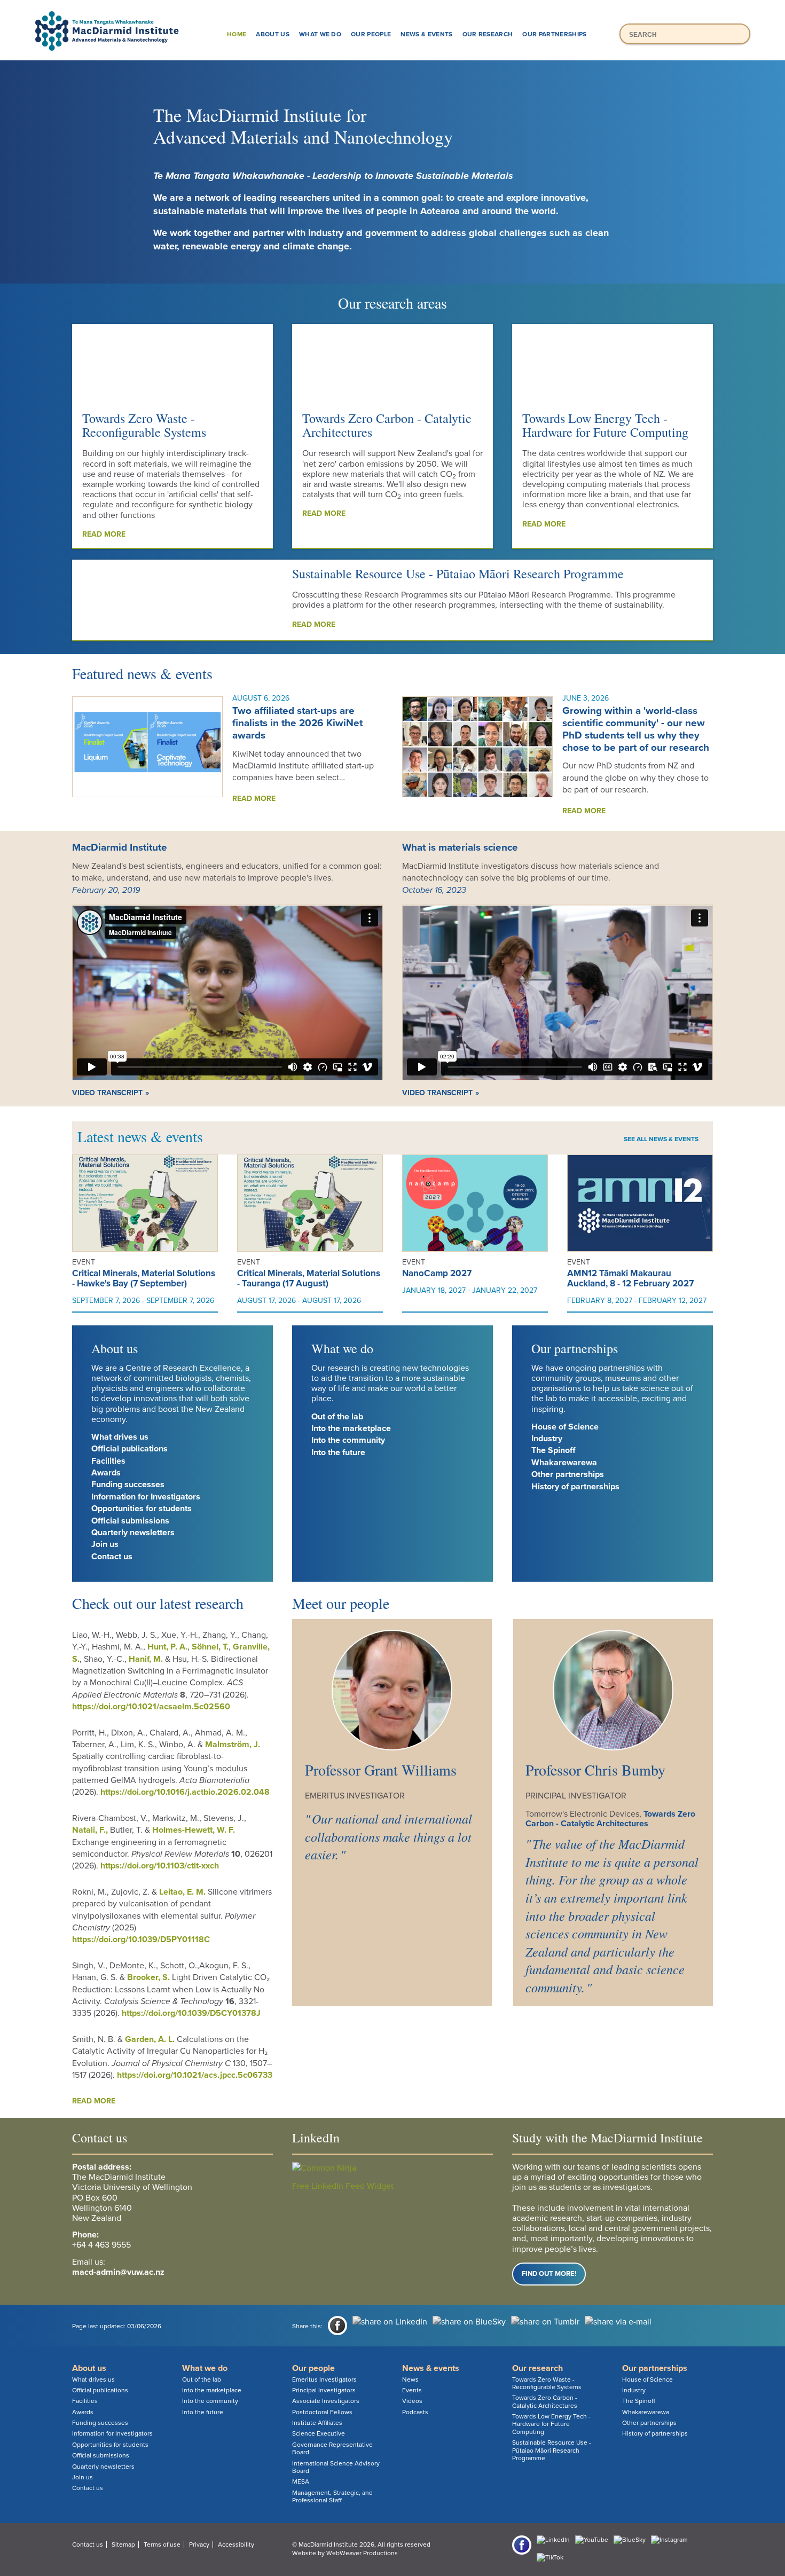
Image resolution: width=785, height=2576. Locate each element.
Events (412, 2390)
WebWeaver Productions (362, 2553)
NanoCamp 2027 (437, 1273)
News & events (426, 34)
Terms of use (162, 2544)
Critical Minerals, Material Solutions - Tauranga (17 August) (309, 1278)
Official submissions (130, 1521)
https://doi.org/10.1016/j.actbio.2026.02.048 (185, 1792)
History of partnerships (575, 1487)
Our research (488, 34)
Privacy (199, 2544)
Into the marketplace (351, 1428)
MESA (301, 2481)
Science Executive (319, 2433)
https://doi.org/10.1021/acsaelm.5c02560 (151, 1707)
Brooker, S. (148, 1977)
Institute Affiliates (317, 2423)
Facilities (108, 1461)
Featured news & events (142, 673)
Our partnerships (554, 34)
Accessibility (236, 2544)
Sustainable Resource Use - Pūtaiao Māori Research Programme (458, 574)
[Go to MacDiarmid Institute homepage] (392, 11)
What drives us (120, 1437)
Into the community (348, 1440)
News (410, 2379)
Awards (106, 1473)
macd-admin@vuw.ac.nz (118, 2272)
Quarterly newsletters (133, 1533)
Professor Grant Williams (381, 1770)
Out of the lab (337, 1417)
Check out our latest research (158, 1603)
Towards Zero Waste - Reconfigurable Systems (144, 425)
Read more (104, 534)
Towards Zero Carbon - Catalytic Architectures (387, 425)
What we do (320, 34)
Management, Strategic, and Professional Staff (332, 2496)
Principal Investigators (324, 2390)
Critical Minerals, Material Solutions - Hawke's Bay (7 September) (144, 1278)
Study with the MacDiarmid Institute (607, 2138)
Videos (412, 2401)
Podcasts (415, 2412)
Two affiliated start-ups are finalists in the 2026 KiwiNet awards (297, 723)
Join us (105, 1544)
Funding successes (128, 1485)
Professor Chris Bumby (595, 1770)
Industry (547, 1439)
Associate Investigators (326, 2401)
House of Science (565, 1427)
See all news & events (661, 1139)
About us (273, 34)
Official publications (129, 1449)
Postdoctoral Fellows (322, 2412)
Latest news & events (140, 1136)
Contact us (112, 1557)
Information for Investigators (146, 1497)
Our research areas (392, 303)
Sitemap (123, 2544)
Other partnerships (568, 1474)
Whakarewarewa (564, 1463)
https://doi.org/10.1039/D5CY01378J (191, 2013)
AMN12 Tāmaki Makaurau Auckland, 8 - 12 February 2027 (630, 1278)
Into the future (338, 1452)
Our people (371, 34)
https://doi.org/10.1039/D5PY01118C (141, 1939)
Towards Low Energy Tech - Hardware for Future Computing (605, 425)
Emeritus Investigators (324, 2379)
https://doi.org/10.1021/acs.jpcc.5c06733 (195, 2075)
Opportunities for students (142, 1509)
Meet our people (341, 1603)
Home (237, 34)
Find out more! (549, 2274)
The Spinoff (553, 1450)
